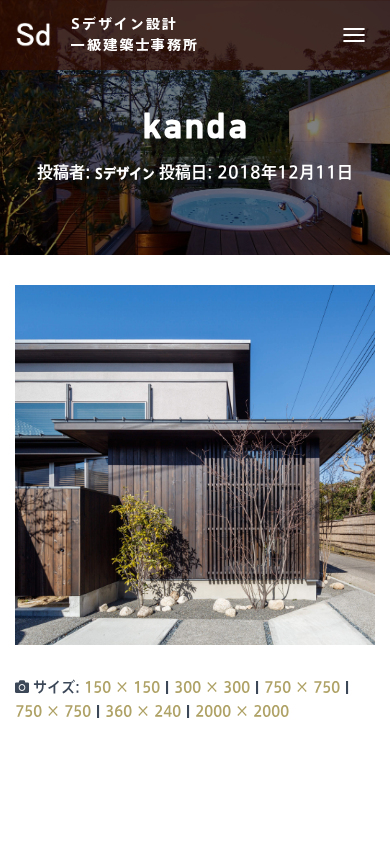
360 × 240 (143, 711)
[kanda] (195, 465)
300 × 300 (212, 687)
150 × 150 (122, 687)
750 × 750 (302, 687)
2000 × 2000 (242, 711)
